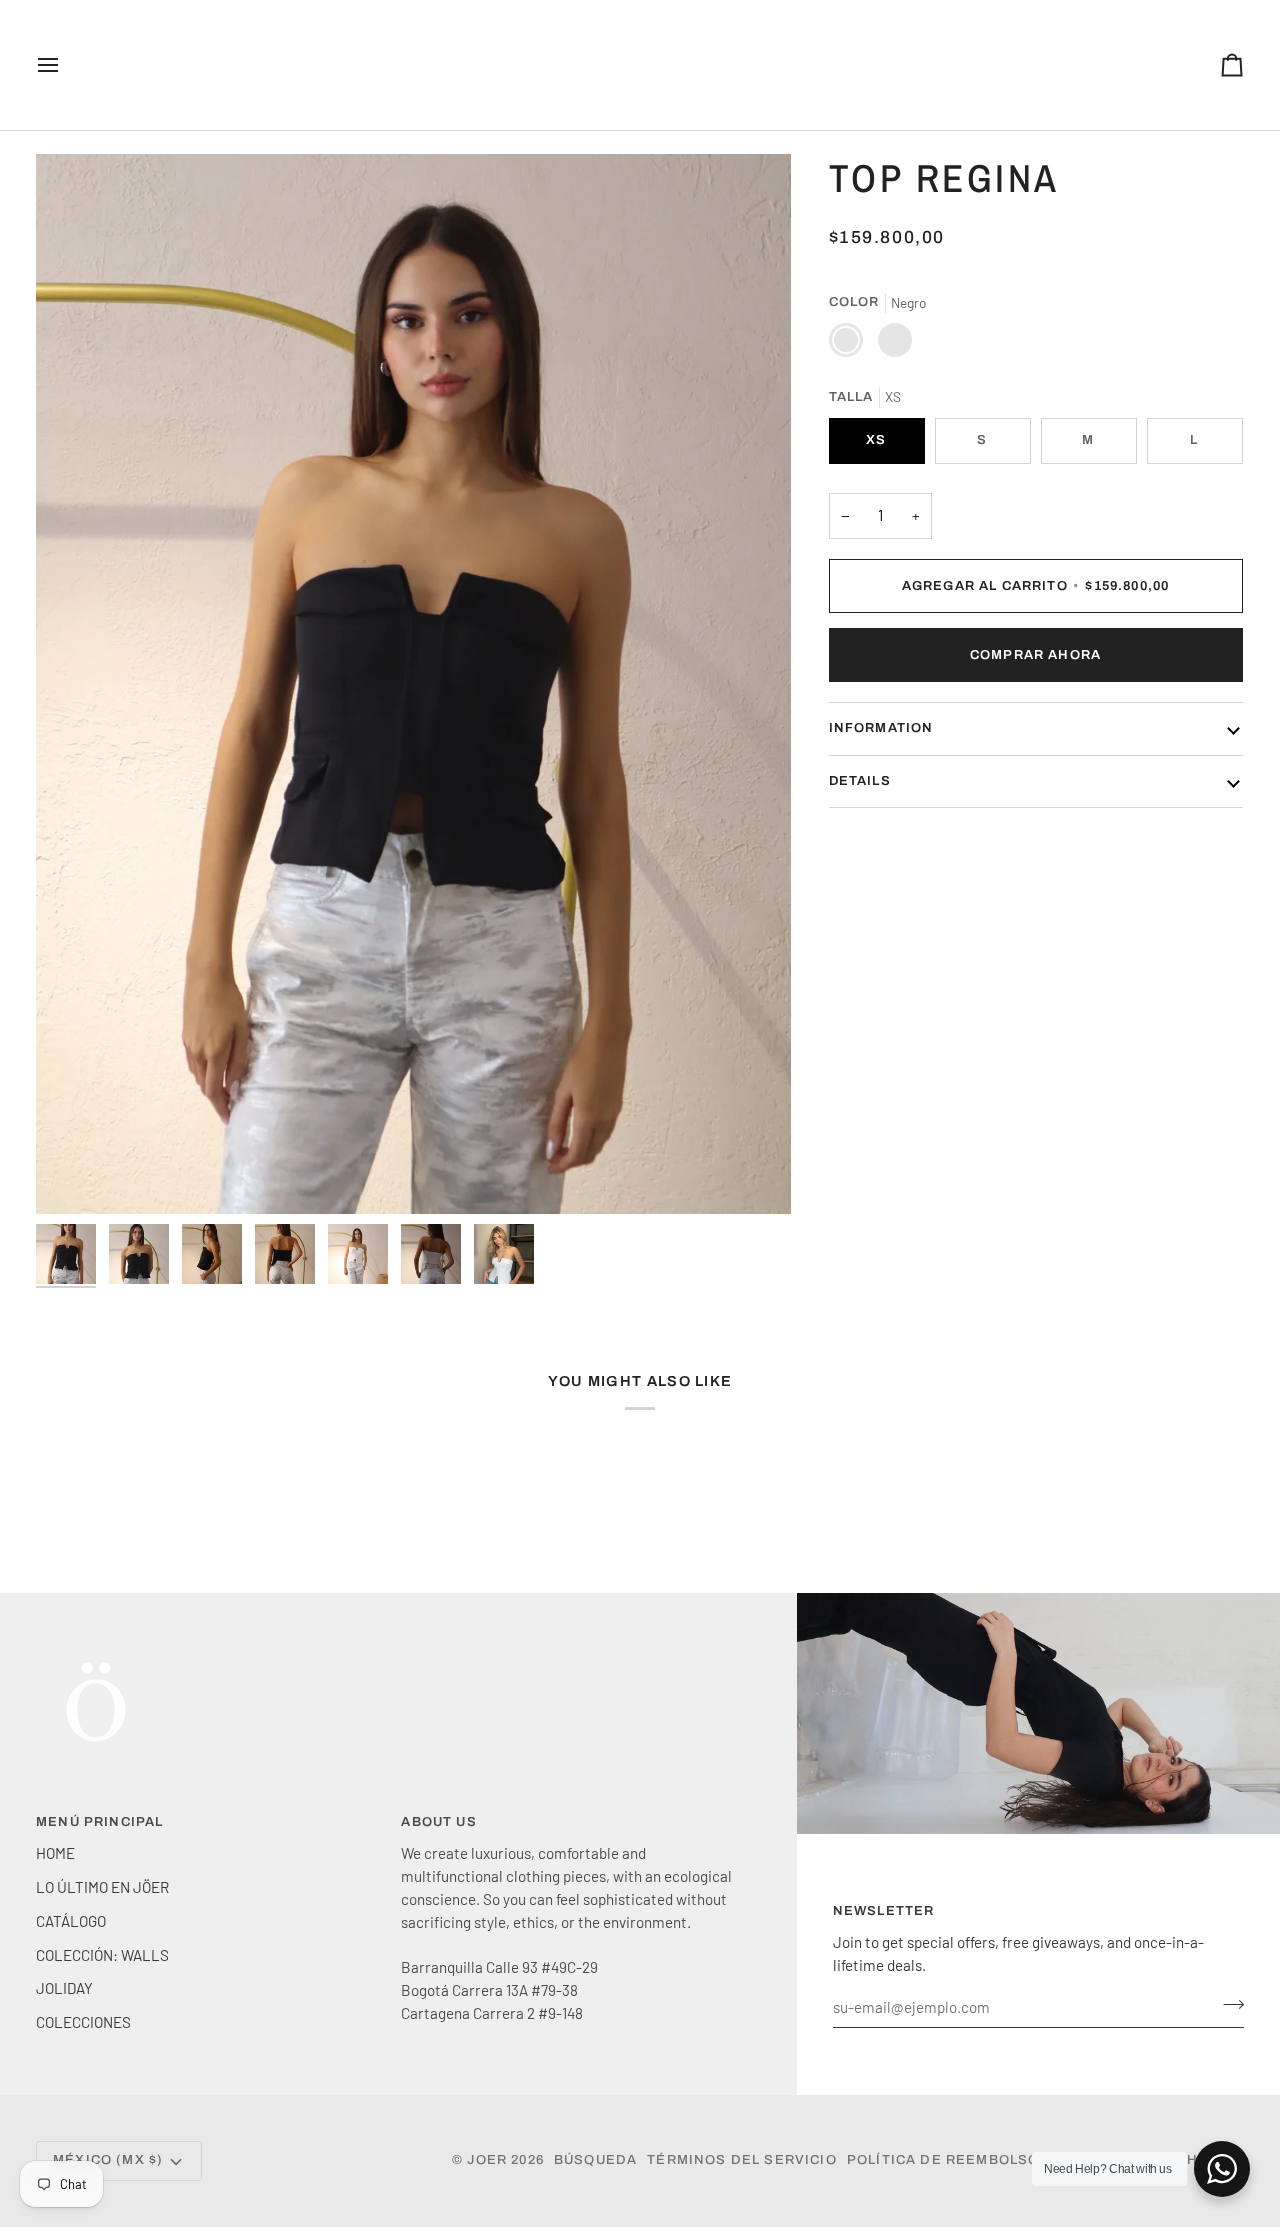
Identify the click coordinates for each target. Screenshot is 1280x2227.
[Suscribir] (1227, 2005)
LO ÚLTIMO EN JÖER (102, 1887)
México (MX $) (108, 2160)
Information (881, 728)
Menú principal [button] (99, 1822)
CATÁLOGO (71, 1921)
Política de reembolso (943, 2160)
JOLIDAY (64, 1988)
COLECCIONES (83, 2022)
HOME (55, 1853)
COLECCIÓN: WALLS (102, 1955)
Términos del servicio (742, 2160)
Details (860, 780)
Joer (489, 2160)
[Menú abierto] (66, 65)
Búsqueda (595, 2160)
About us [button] (438, 1822)
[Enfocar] (413, 684)
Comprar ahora (1035, 654)
